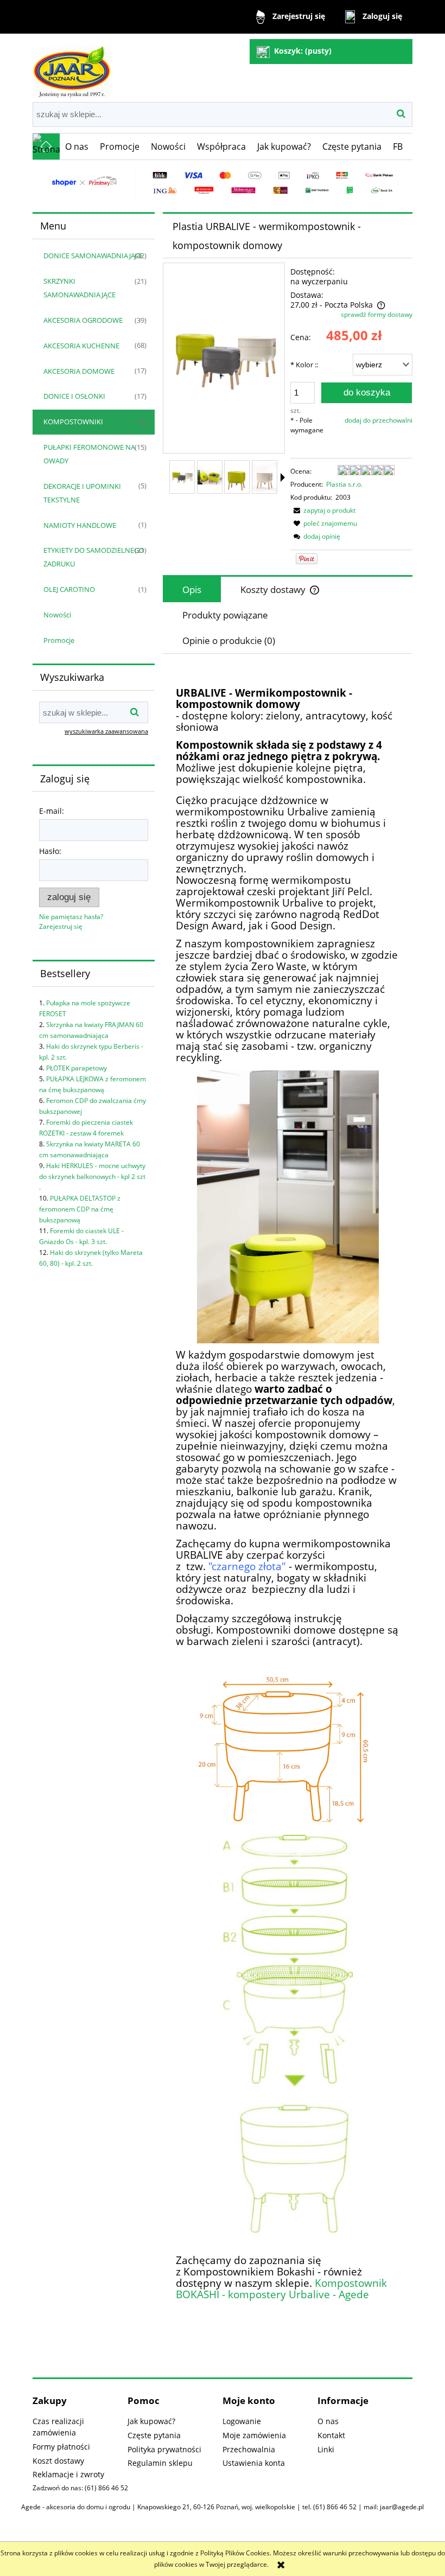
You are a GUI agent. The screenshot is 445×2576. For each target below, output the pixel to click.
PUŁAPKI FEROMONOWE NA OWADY (89, 454)
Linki (326, 2449)
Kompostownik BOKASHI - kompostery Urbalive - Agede (281, 2288)
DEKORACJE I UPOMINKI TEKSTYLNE (82, 493)
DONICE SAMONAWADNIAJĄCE (93, 256)
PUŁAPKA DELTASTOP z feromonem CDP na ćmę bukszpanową (80, 1209)
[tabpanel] (288, 1495)
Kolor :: (304, 365)
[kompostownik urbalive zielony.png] (237, 477)
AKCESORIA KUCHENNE (81, 346)
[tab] (192, 589)
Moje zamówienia (254, 2435)
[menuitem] (77, 146)
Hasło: (50, 851)
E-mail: (52, 811)
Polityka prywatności (164, 2449)
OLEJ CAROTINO (69, 589)
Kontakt (331, 2435)
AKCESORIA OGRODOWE (83, 320)
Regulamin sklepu (160, 2463)
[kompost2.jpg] (210, 477)
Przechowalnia (249, 2449)
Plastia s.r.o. (344, 484)
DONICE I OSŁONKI (74, 396)
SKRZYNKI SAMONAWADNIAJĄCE (80, 288)
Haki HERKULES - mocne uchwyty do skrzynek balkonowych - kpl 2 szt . (92, 1177)
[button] (323, 510)
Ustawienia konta (254, 2463)
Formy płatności (61, 2447)
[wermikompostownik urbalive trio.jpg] (182, 477)
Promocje (59, 640)
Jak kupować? (151, 2421)
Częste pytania (154, 2435)
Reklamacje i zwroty (68, 2474)
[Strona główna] (72, 67)
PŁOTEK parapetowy (77, 1068)
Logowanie (242, 2421)
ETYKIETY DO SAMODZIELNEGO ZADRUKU (94, 557)
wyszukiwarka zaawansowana (106, 731)
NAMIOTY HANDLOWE (80, 525)
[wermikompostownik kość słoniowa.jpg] (265, 477)
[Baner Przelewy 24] (223, 182)
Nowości (57, 615)
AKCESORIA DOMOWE (79, 371)
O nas (328, 2421)
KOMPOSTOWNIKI (73, 422)
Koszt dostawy (58, 2461)
